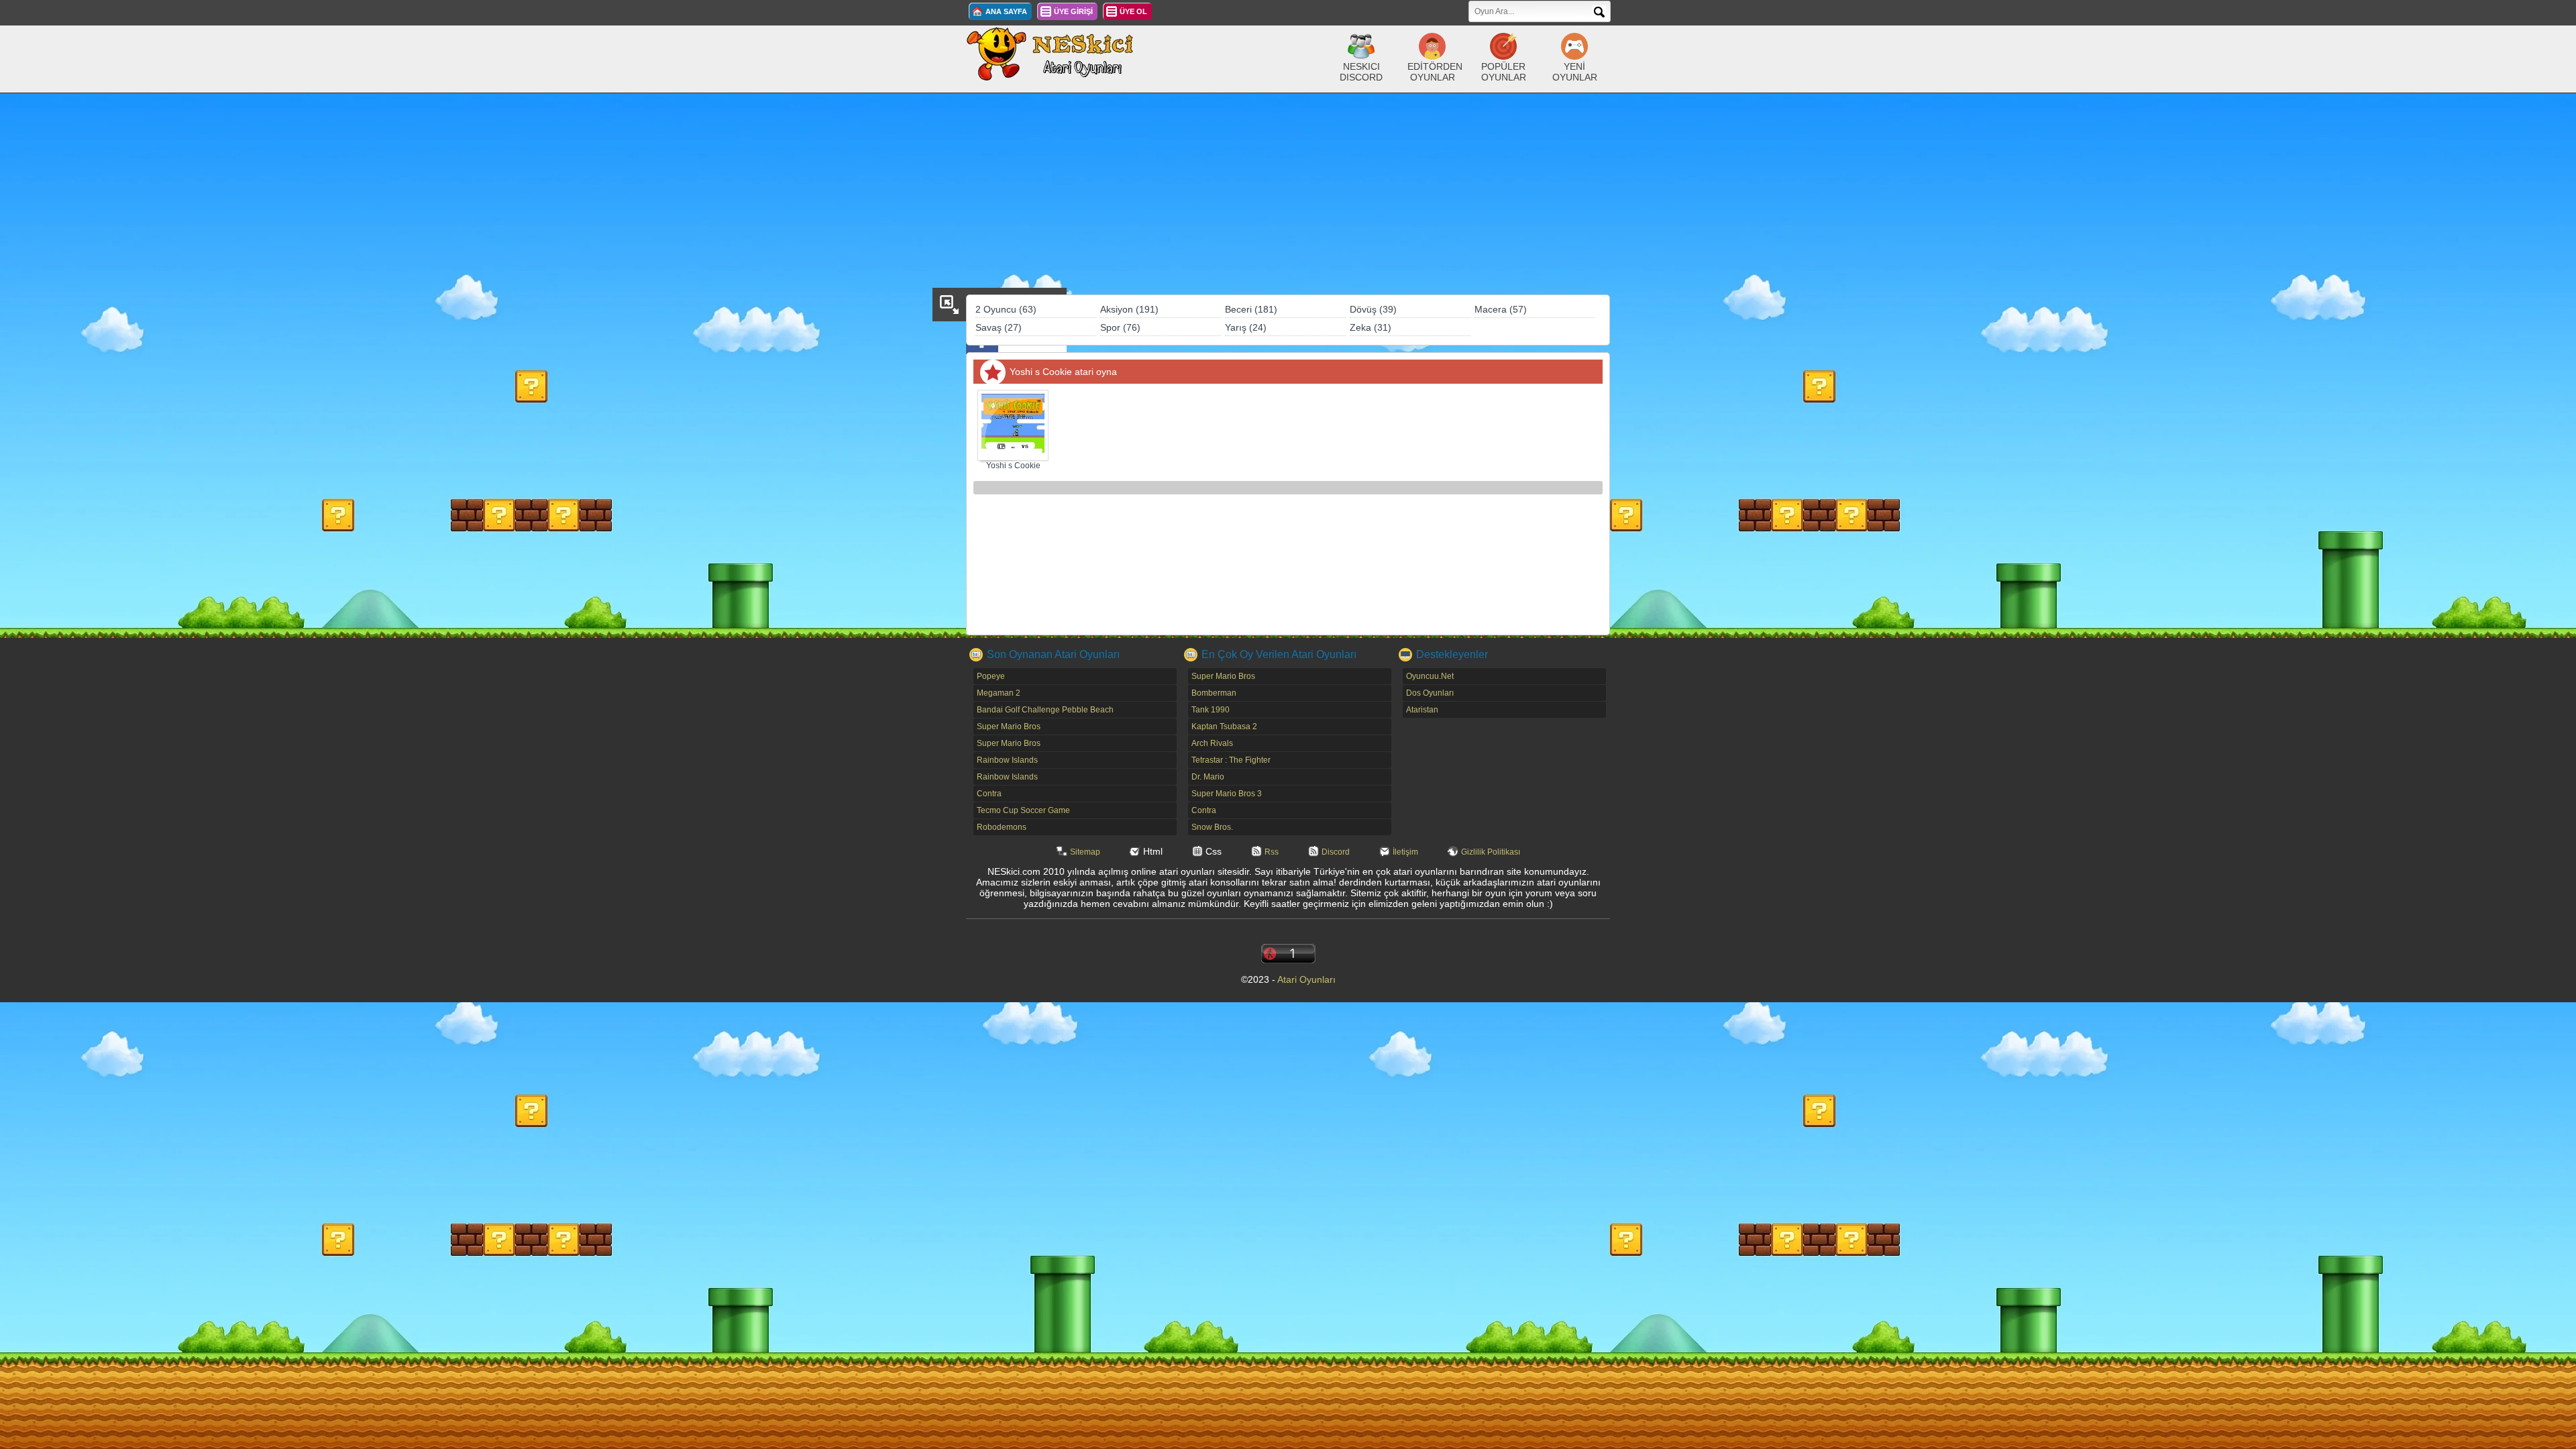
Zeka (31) (1371, 327)
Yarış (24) (1246, 327)
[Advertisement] (1288, 194)
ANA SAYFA (1006, 11)
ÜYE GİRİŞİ (1073, 11)
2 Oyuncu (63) (1006, 309)
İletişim (1405, 852)
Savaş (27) (999, 327)
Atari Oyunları (1306, 979)
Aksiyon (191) (1129, 309)
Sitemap (1085, 852)
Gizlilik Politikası (1491, 852)
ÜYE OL (1133, 11)
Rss (1272, 852)
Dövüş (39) (1373, 309)
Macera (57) (1501, 309)
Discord (1336, 852)
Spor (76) (1120, 327)
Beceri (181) (1251, 309)
